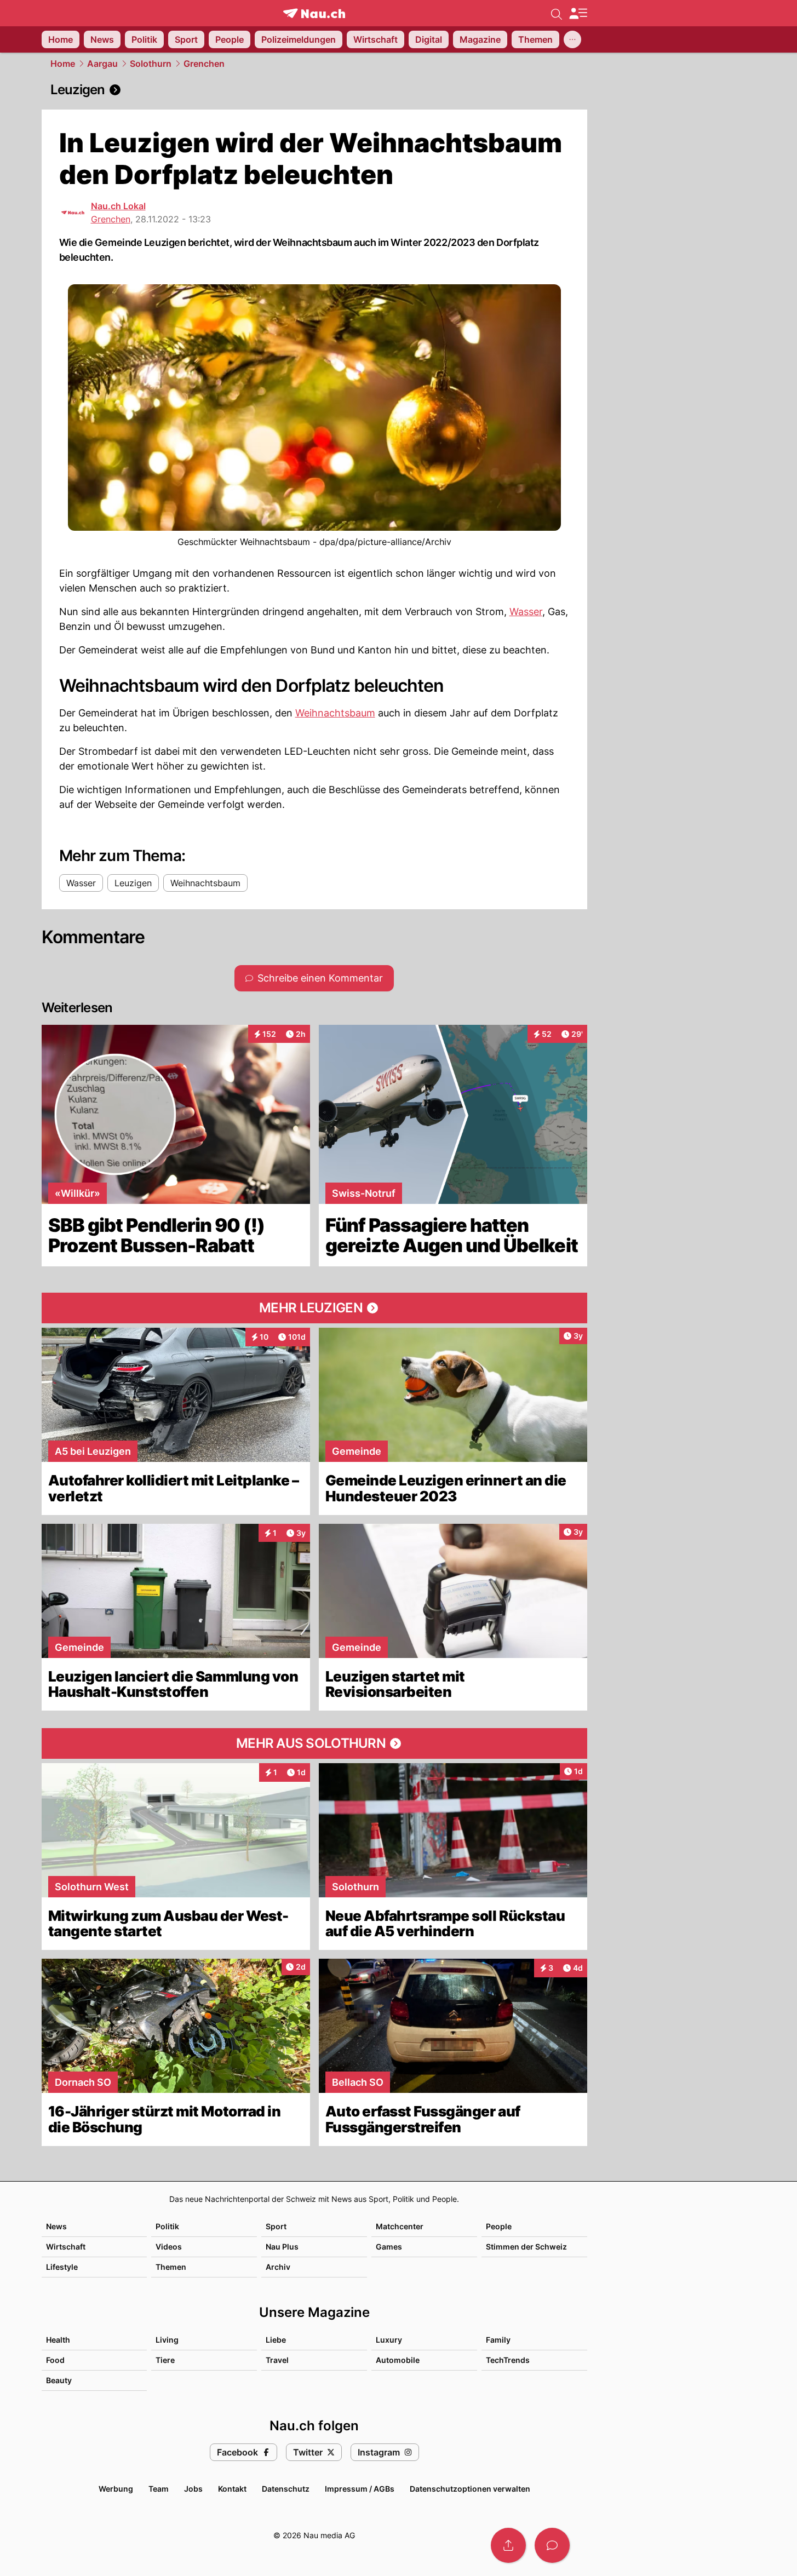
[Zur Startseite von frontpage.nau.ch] (314, 13)
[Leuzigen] (314, 90)
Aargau (102, 64)
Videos (169, 2247)
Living (167, 2340)
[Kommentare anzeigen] (552, 2545)
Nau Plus (282, 2247)
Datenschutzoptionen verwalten (470, 2489)
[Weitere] (572, 39)
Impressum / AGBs (360, 2489)
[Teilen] (508, 2545)
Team (159, 2489)
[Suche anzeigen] (557, 13)
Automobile (398, 2360)
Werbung (116, 2489)
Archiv (278, 2267)
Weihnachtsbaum (335, 713)
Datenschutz (286, 2489)
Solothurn (151, 64)
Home (63, 64)
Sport (276, 2226)
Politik (167, 2226)
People (499, 2226)
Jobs (193, 2489)
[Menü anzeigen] (578, 13)
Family (498, 2340)
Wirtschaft (66, 2247)
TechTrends (508, 2360)
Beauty (59, 2380)
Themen (171, 2267)
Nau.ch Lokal (118, 206)
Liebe (276, 2340)
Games (389, 2247)
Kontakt (232, 2489)
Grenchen (204, 64)
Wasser (526, 612)
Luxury (389, 2340)
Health (58, 2340)
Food (55, 2360)
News (56, 2226)
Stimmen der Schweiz (526, 2247)
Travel (277, 2360)
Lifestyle (62, 2267)
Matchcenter (400, 2226)
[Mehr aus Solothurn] (314, 1743)
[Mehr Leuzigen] (314, 1308)
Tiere (165, 2360)
